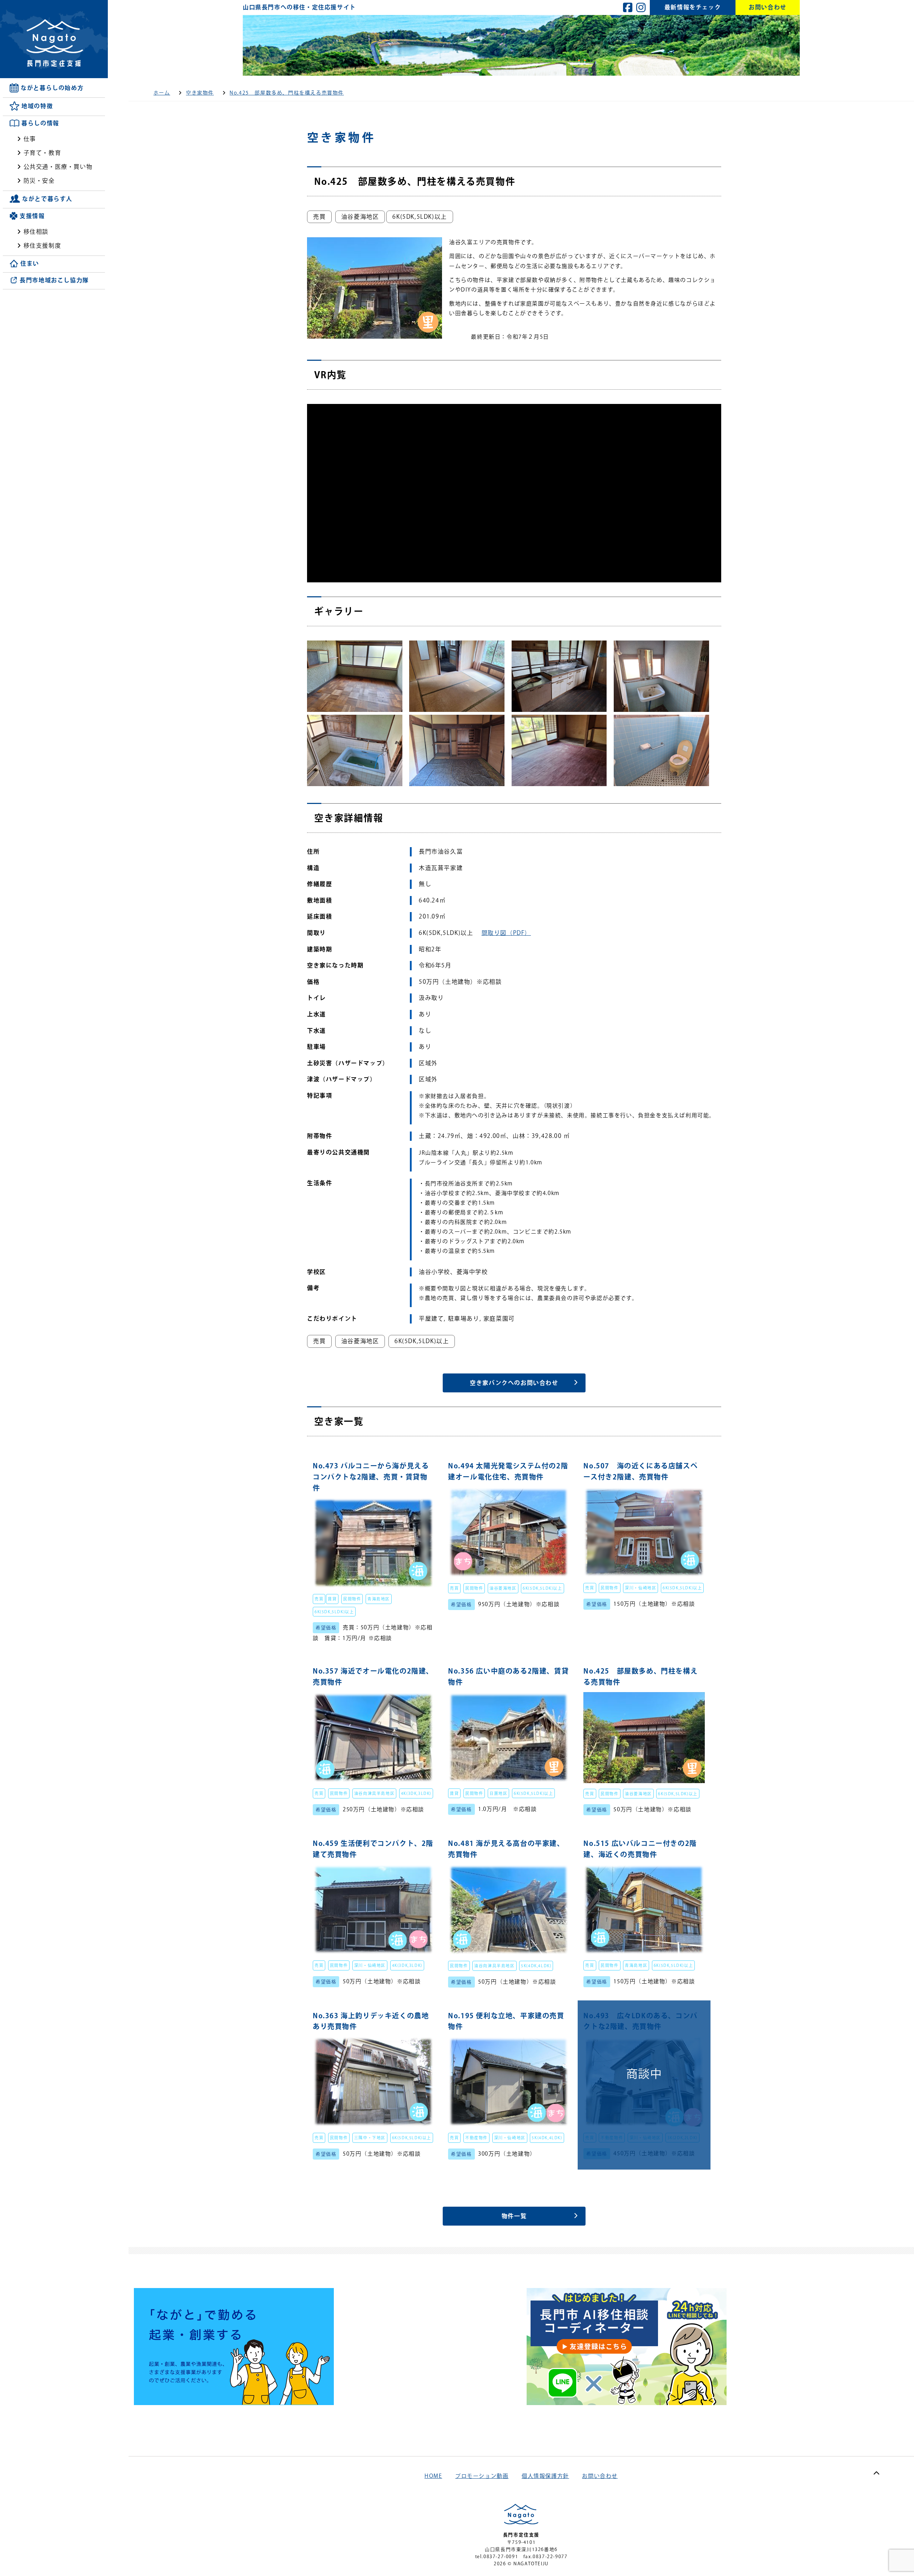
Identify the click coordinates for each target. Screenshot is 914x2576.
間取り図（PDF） (506, 933)
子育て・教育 (42, 153)
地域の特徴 (37, 106)
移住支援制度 (42, 246)
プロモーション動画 (482, 2476)
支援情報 (32, 216)
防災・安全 (39, 181)
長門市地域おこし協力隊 (54, 280)
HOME (433, 2476)
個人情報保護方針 (545, 2476)
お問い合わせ (600, 2476)
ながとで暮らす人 (47, 199)
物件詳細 (373, 1552)
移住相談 (36, 232)
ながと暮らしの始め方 (52, 88)
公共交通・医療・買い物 (58, 167)
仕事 (30, 139)
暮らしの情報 (40, 123)
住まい (30, 264)
